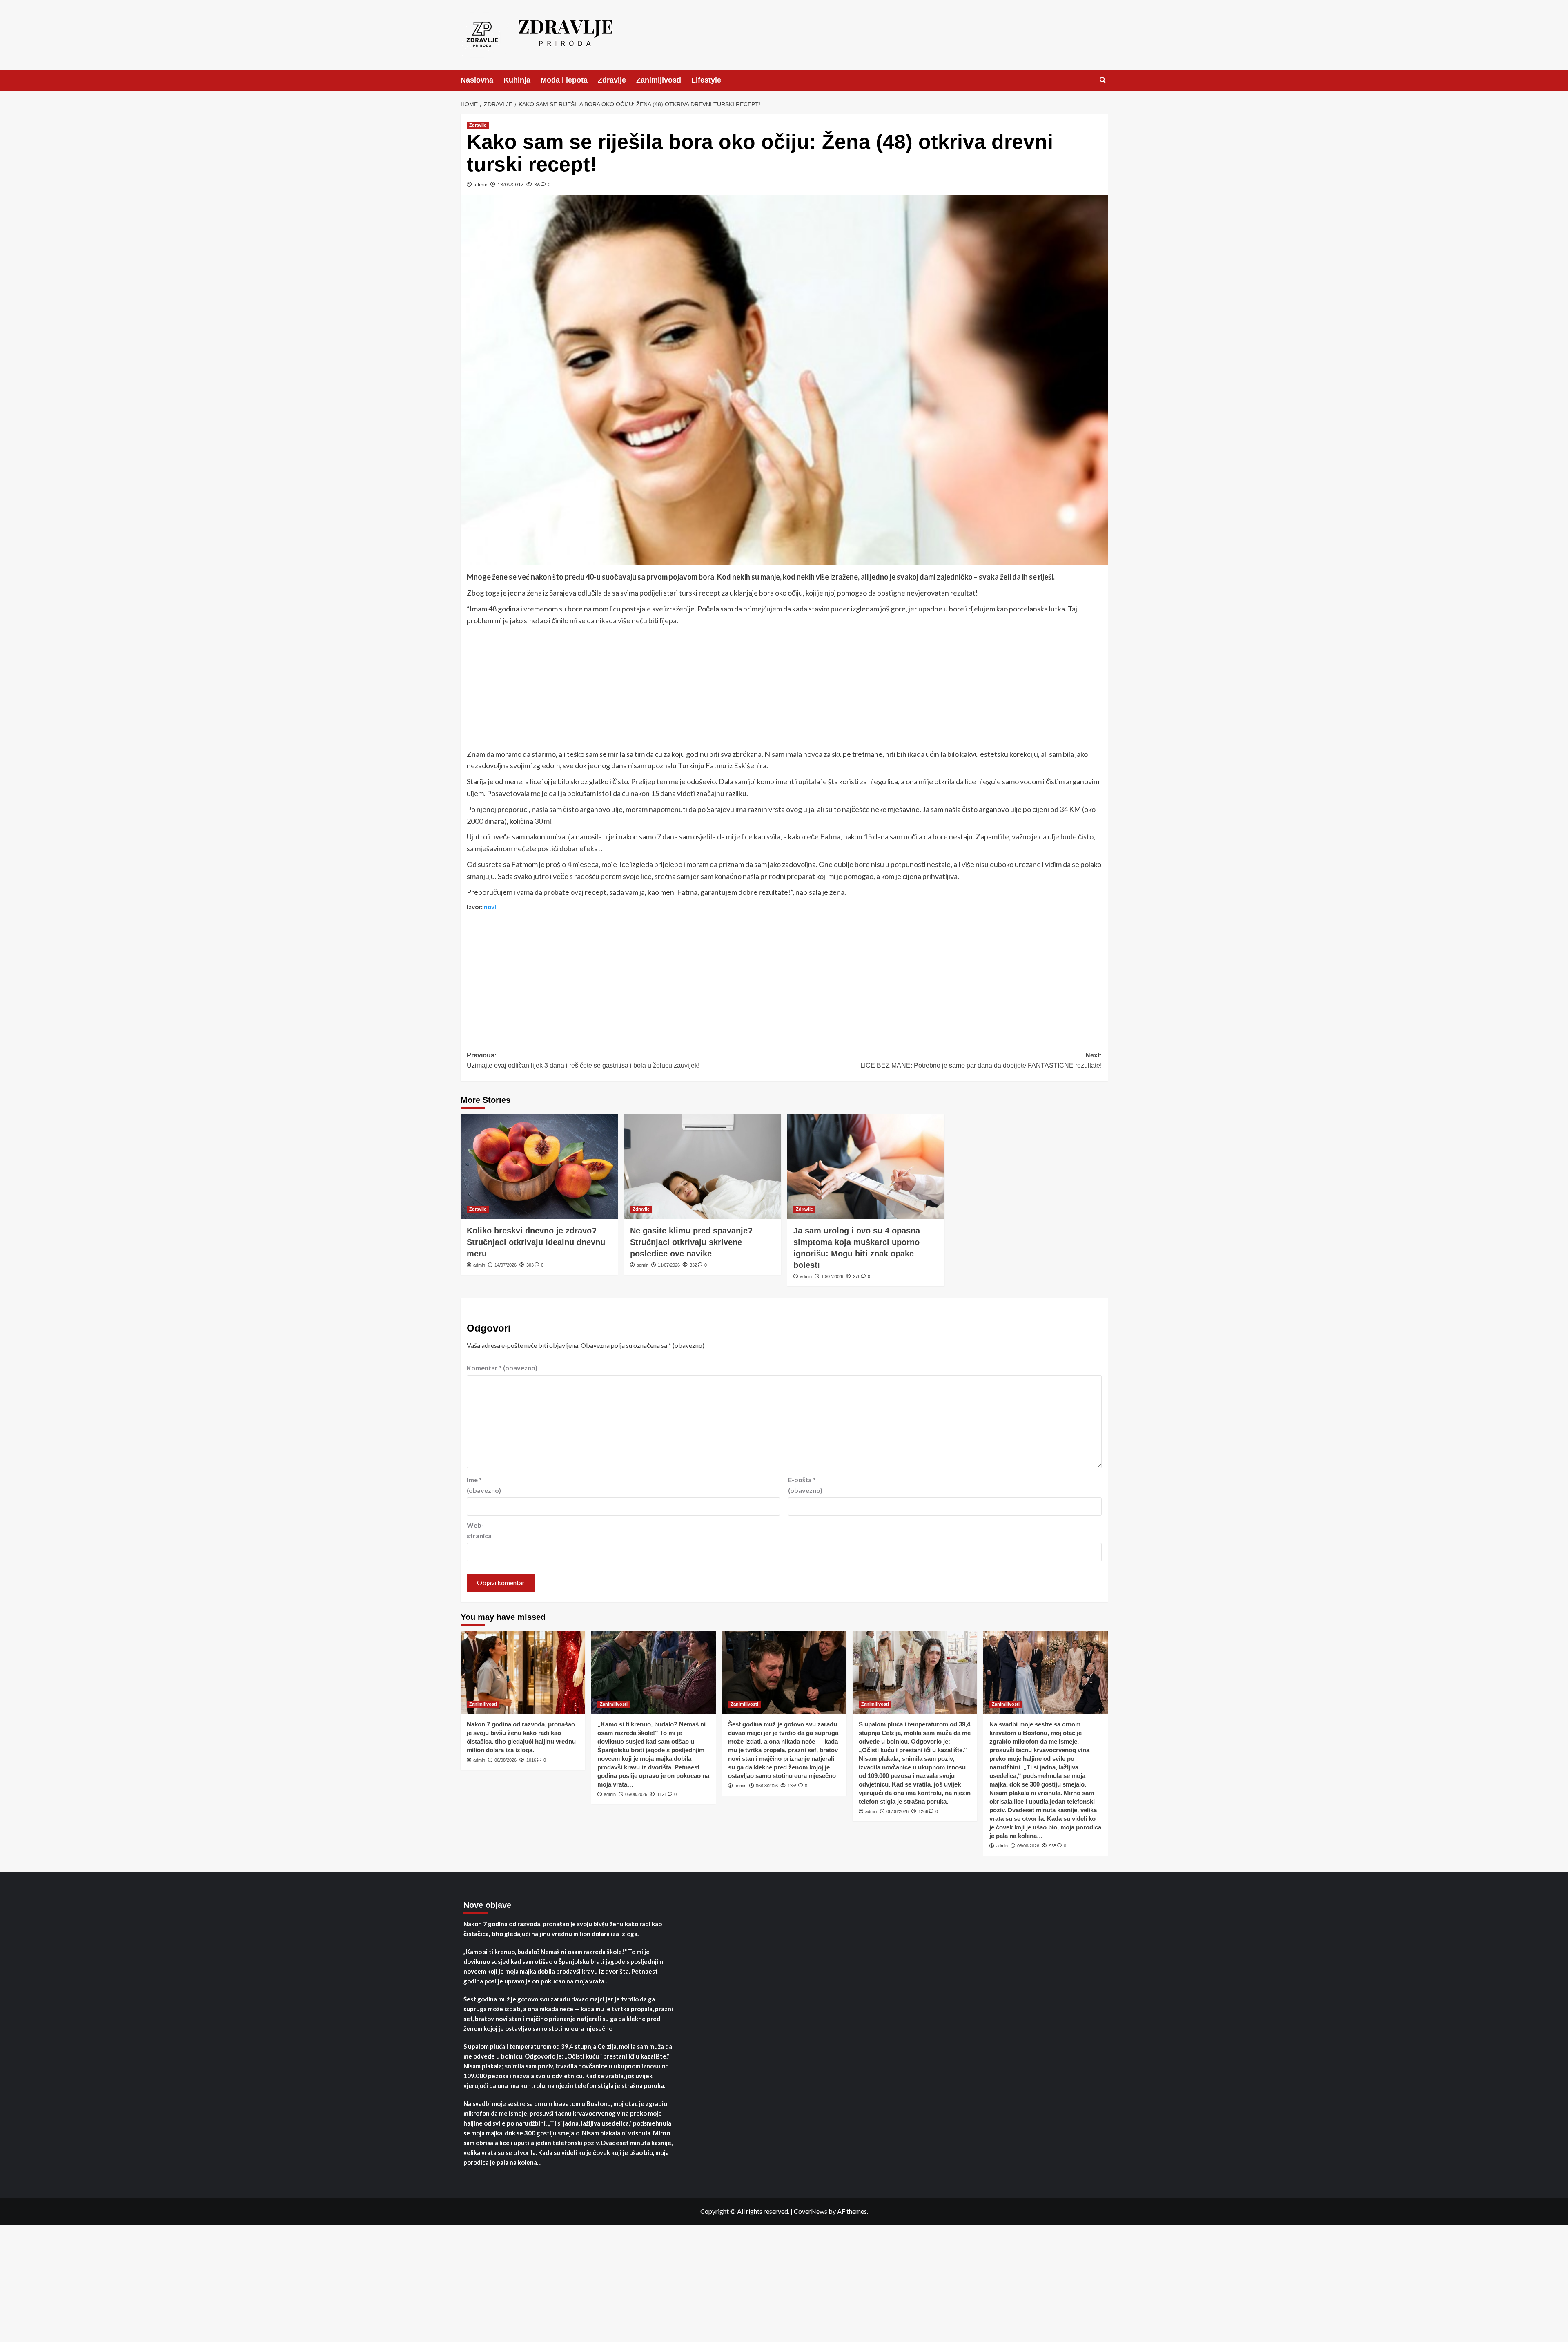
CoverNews (811, 2211)
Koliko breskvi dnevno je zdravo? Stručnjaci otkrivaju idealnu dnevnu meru (536, 1242)
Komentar (502, 1368)
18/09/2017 (510, 184)
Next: (981, 1061)
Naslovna (477, 80)
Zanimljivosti (659, 80)
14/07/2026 (506, 1265)
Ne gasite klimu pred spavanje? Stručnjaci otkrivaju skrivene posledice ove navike (691, 1242)
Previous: (583, 1061)
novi (490, 907)
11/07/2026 (669, 1265)
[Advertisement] (784, 688)
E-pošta (805, 1485)
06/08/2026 (506, 1760)
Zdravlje (612, 80)
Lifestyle (706, 80)
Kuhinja (517, 80)
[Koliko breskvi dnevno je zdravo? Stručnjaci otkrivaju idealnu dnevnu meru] (539, 1166)
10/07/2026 (832, 1276)
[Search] (1103, 80)
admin (481, 184)
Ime (484, 1485)
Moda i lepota (564, 80)
